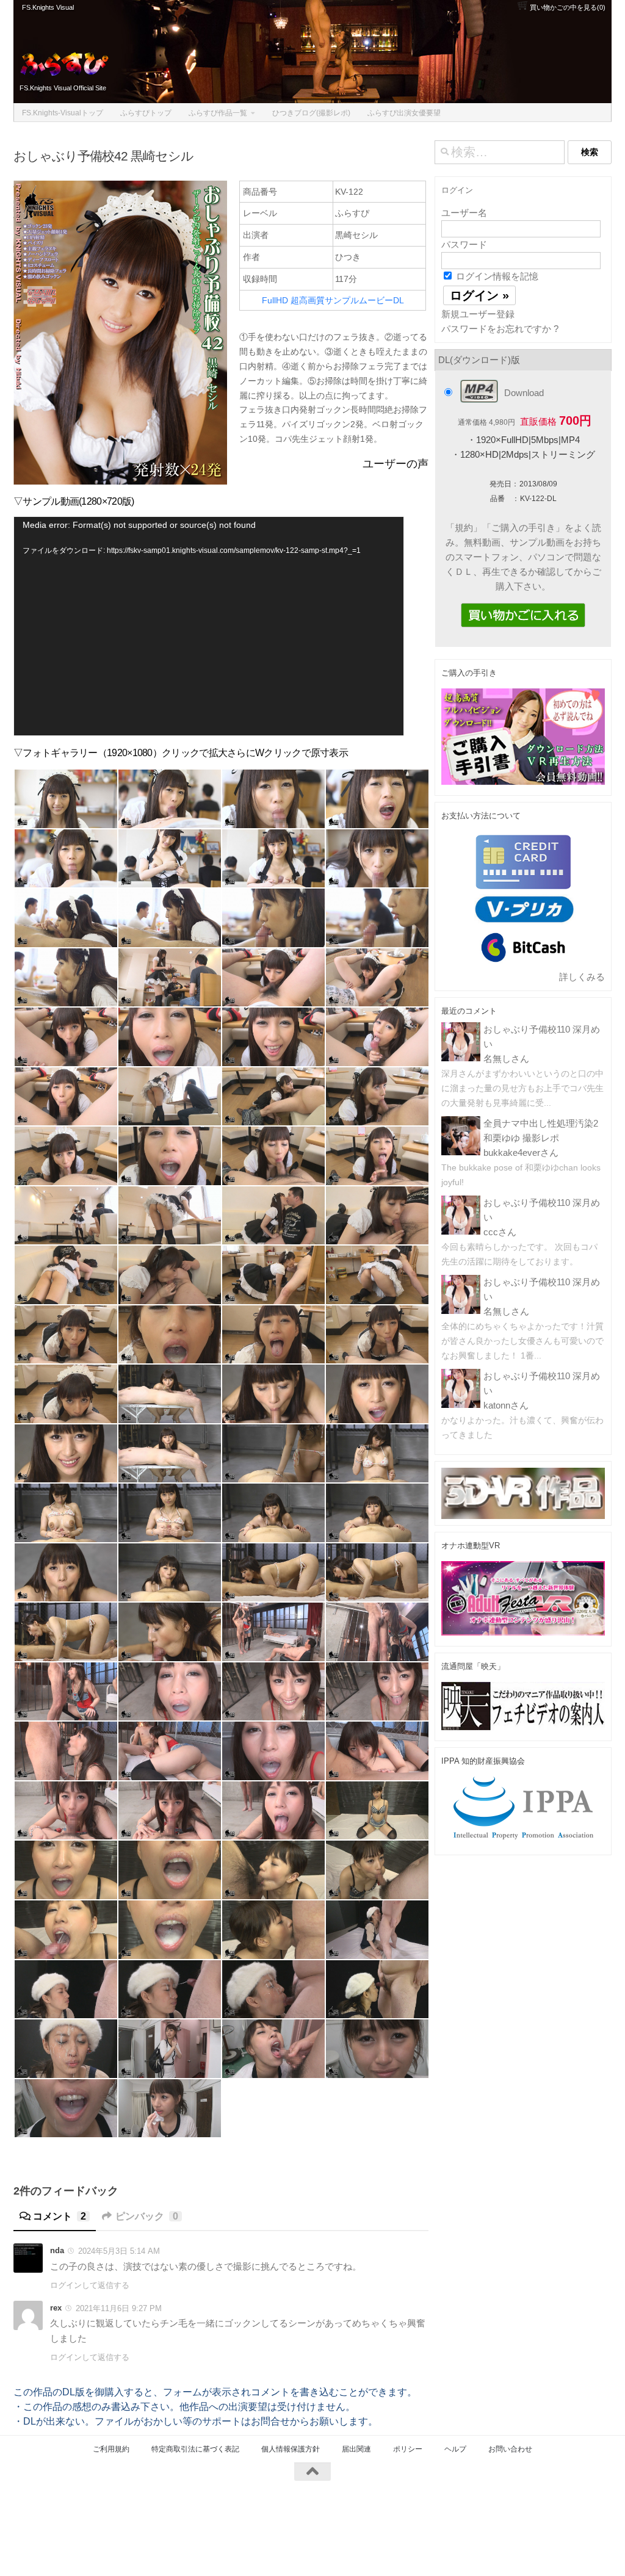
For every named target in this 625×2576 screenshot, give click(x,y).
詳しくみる (582, 977)
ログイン (457, 190)
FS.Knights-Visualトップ (63, 113)
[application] (209, 626)
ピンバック (147, 2216)
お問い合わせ (510, 2449)
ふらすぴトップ (146, 113)
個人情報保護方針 (291, 2449)
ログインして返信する (90, 2285)
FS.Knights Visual (48, 7)
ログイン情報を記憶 (496, 276)
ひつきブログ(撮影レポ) (311, 113)
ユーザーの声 (396, 464)
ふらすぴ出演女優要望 (404, 113)
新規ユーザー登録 (478, 314)
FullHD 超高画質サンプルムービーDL (333, 300)
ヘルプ (455, 2449)
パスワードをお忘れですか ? (500, 329)
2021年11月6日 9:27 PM (119, 2308)
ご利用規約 (111, 2449)
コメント (60, 2216)
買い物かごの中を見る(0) (567, 7)
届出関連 (356, 2449)
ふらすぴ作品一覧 (218, 113)
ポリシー (408, 2449)
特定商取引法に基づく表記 (195, 2449)
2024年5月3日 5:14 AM (119, 2251)
